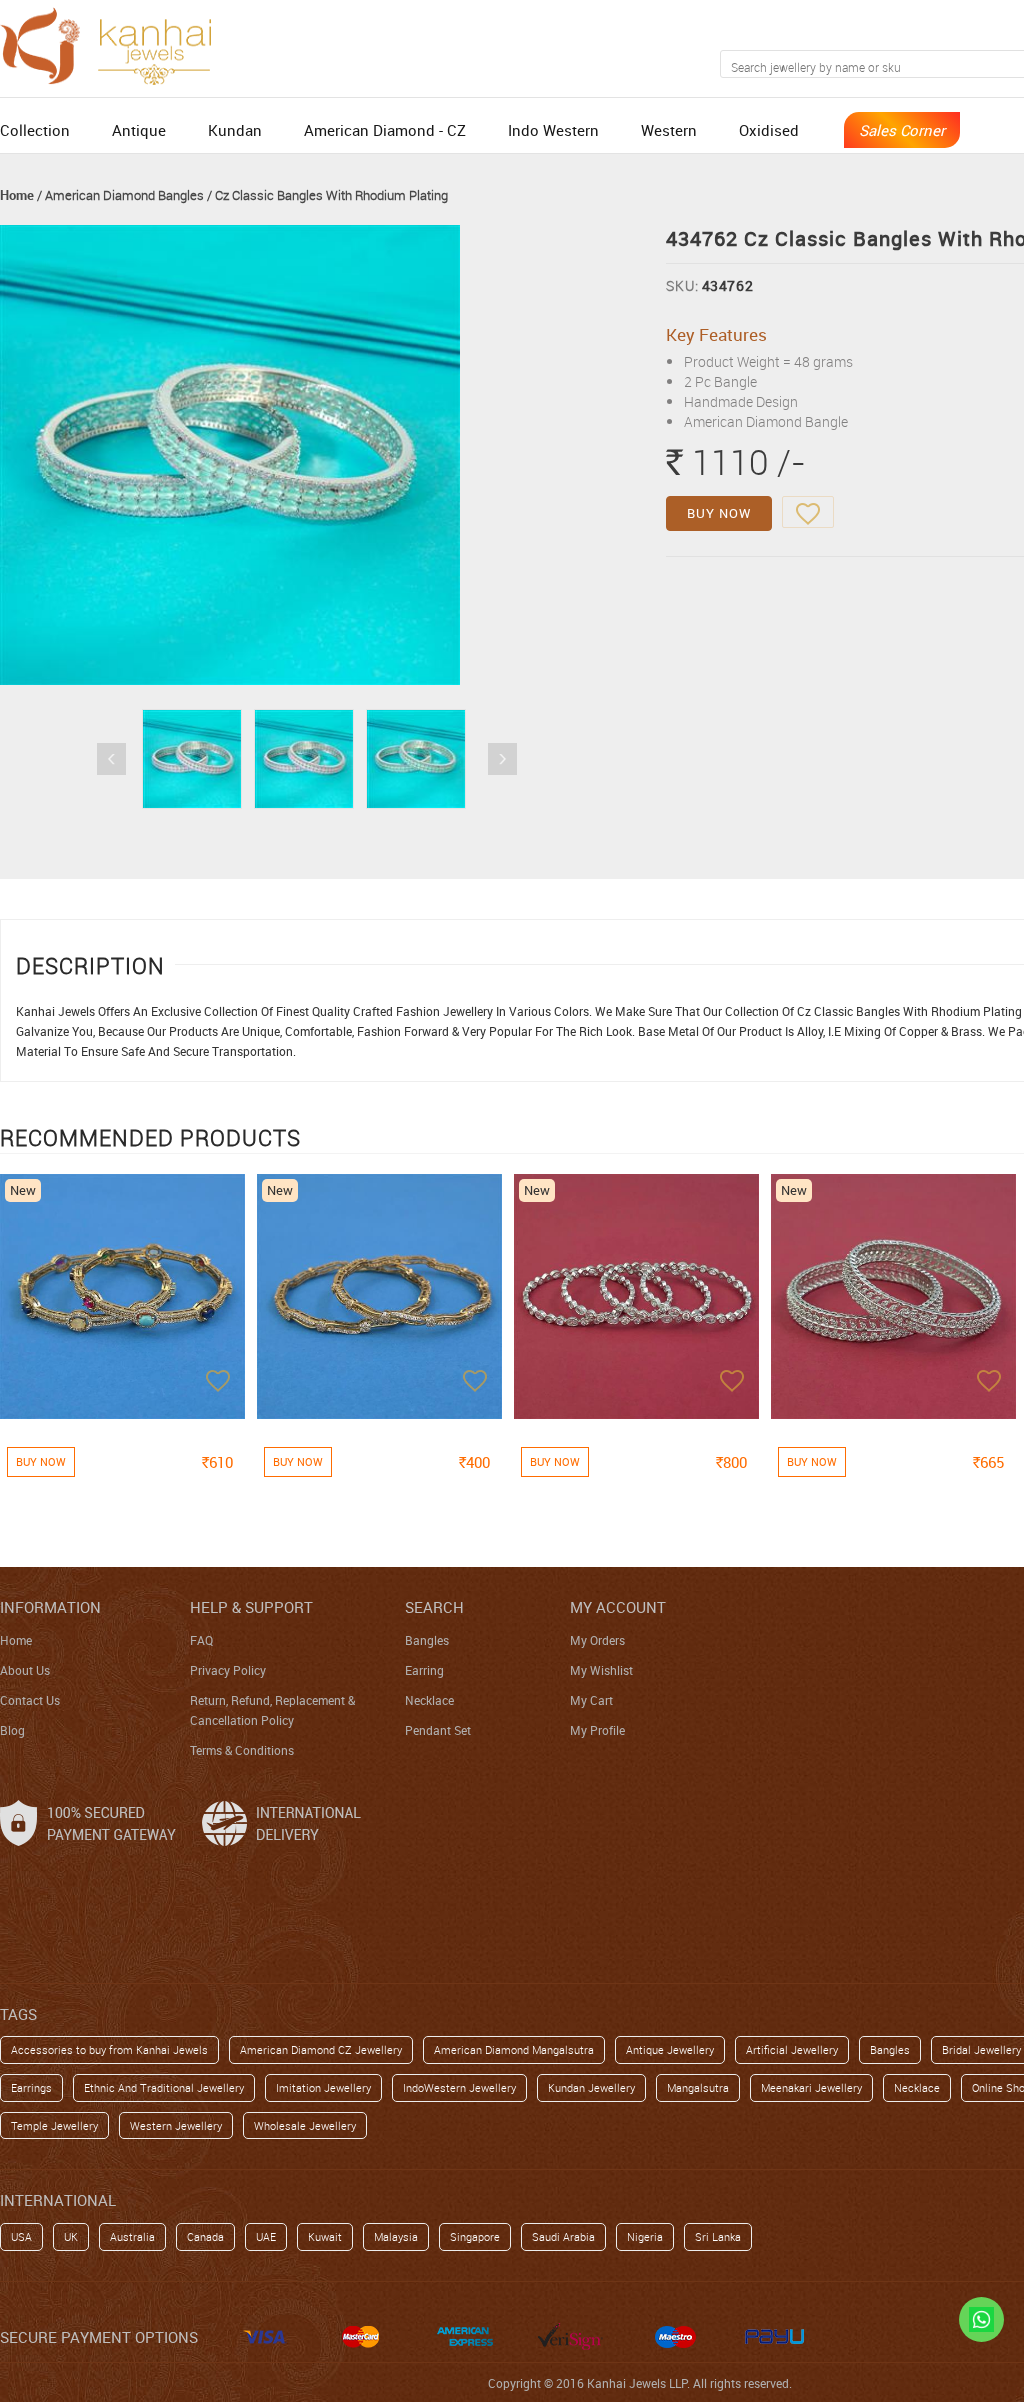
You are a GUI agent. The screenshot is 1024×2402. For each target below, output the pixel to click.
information (50, 1607)
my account (618, 1607)
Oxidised (769, 130)
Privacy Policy (228, 1670)
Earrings (31, 2087)
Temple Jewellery (54, 2125)
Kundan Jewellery (591, 2087)
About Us (25, 1670)
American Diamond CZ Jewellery (321, 2049)
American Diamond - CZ (385, 130)
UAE (266, 2236)
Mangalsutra (698, 2087)
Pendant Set (438, 1730)
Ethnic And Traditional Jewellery (164, 2087)
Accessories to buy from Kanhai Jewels (109, 2049)
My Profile (597, 1730)
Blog (12, 1730)
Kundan (235, 130)
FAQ (201, 1640)
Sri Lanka (718, 2236)
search (434, 1607)
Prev (111, 759)
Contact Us (30, 1700)
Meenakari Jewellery (811, 2087)
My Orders (597, 1640)
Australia (132, 2236)
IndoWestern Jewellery (459, 2087)
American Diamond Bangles (124, 195)
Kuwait (325, 2236)
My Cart (591, 1700)
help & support (251, 1607)
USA (21, 2236)
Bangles (427, 1640)
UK (71, 2236)
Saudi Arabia (563, 2236)
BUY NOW (719, 513)
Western (669, 130)
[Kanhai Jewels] (115, 43)
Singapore (475, 2236)
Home (17, 195)
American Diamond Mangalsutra (514, 2049)
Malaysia (396, 2236)
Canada (205, 2236)
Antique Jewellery (670, 2049)
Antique (139, 130)
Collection (35, 130)
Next (502, 759)
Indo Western (553, 130)
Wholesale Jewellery (305, 2125)
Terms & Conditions (242, 1750)
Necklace (429, 1700)
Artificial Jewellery (792, 2049)
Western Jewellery (176, 2125)
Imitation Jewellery (323, 2087)
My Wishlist (601, 1670)
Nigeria (645, 2236)
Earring (424, 1670)
